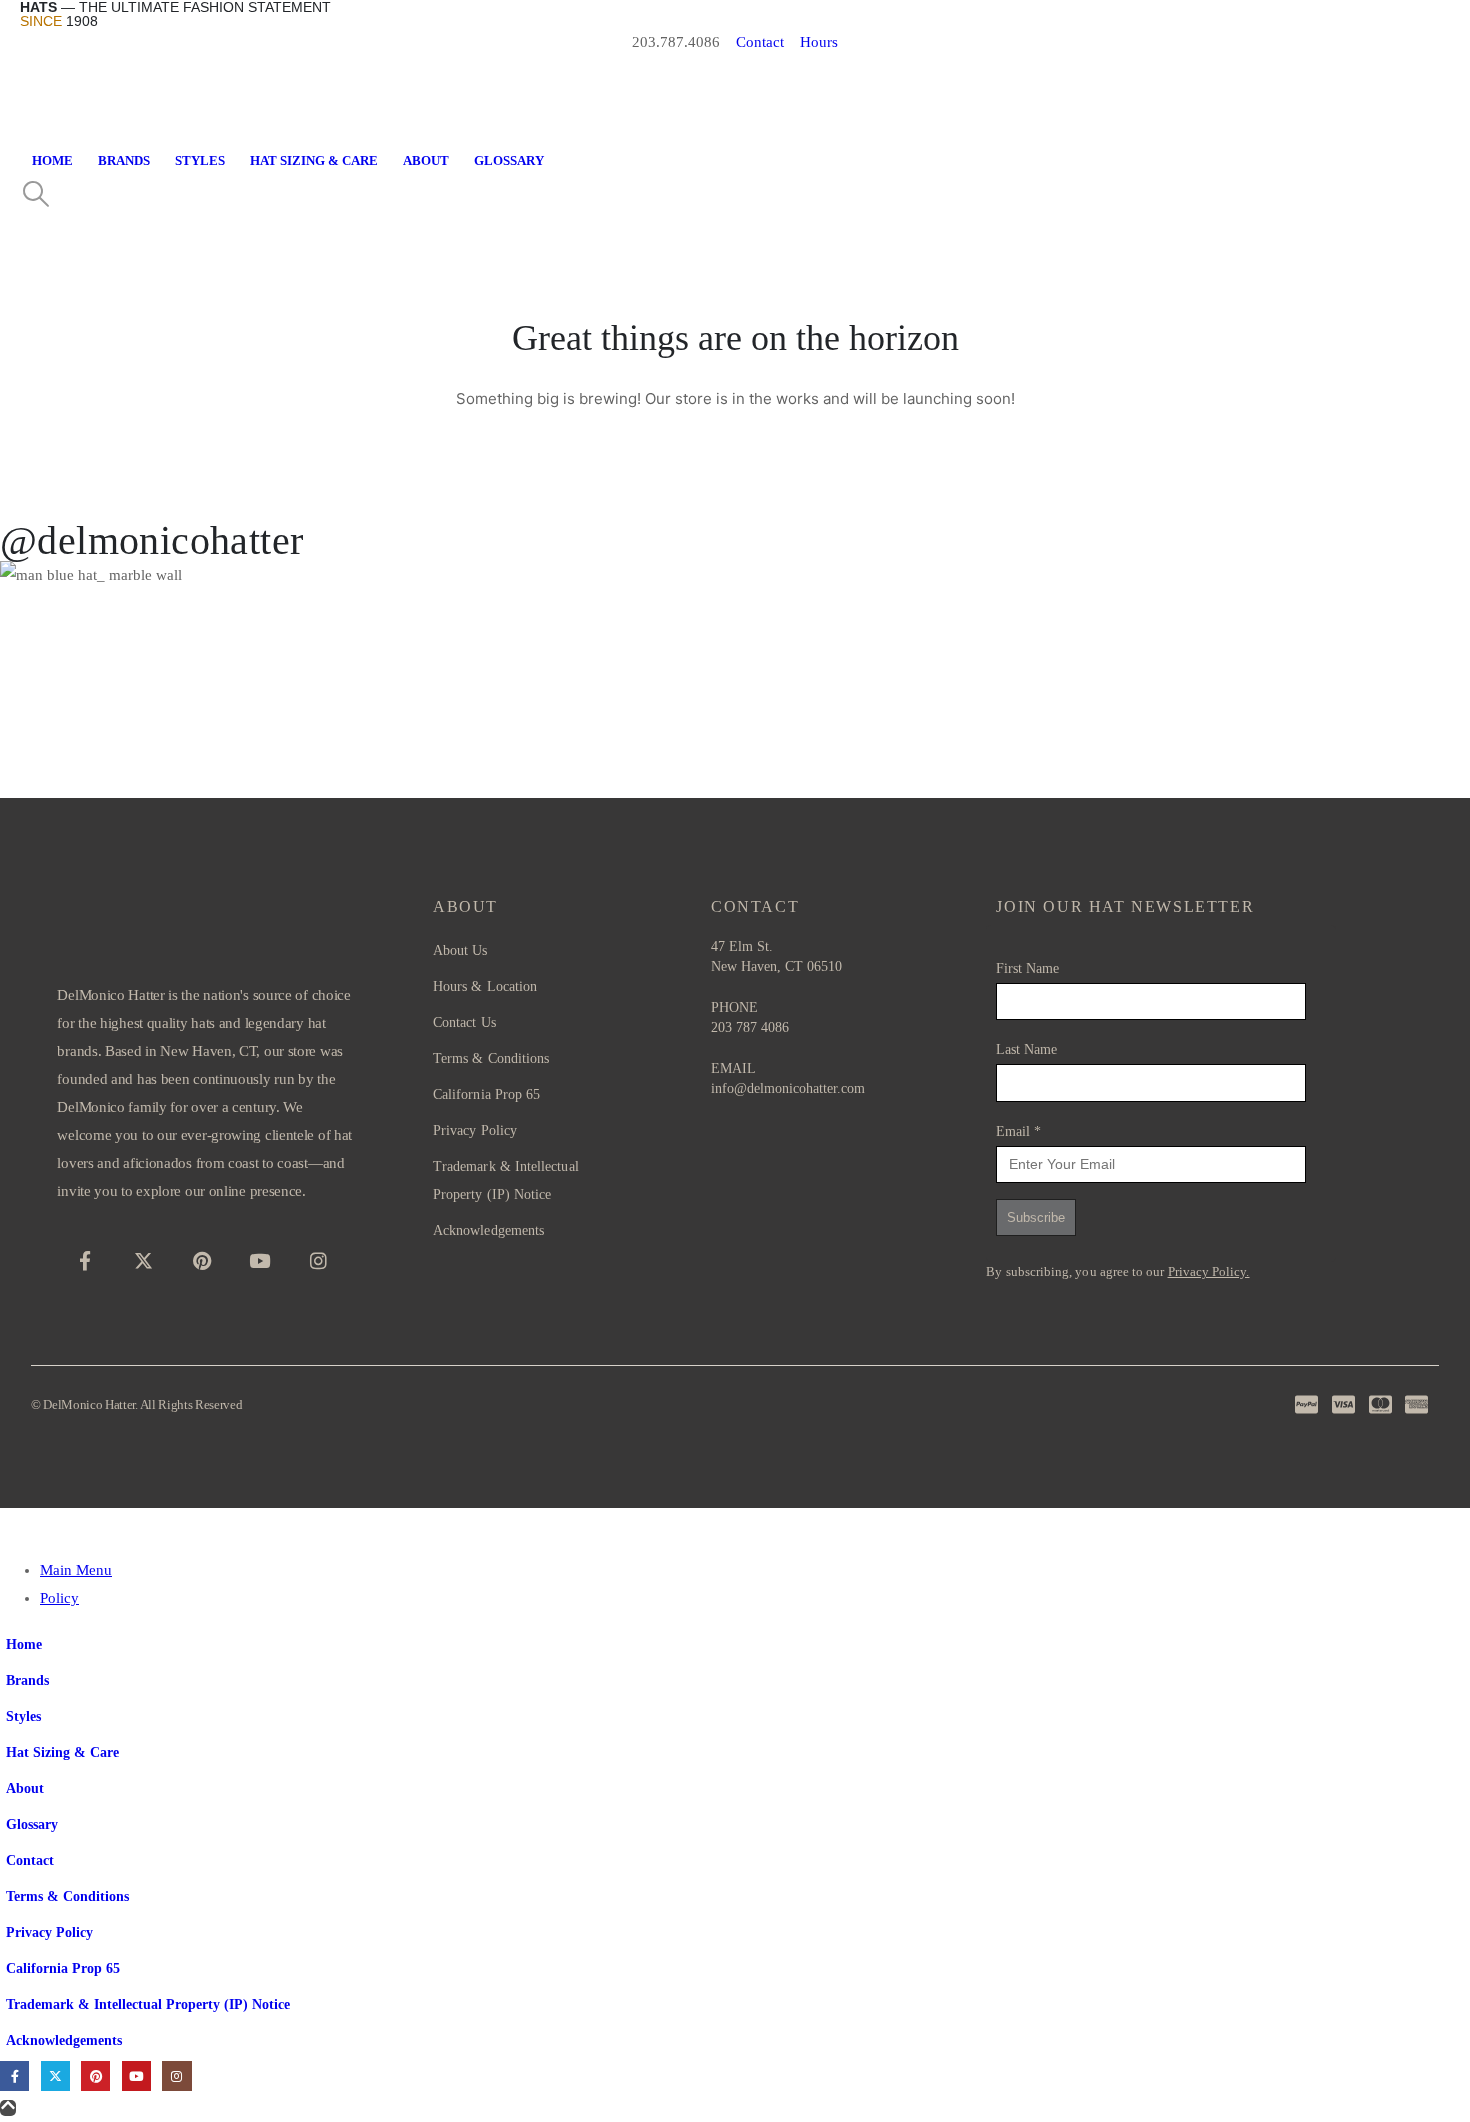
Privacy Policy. (1209, 1271)
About (426, 161)
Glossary (509, 161)
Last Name (1026, 1049)
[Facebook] (84, 1259)
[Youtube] (259, 1259)
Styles (200, 161)
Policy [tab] (59, 1598)
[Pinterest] (201, 1259)
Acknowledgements (64, 2040)
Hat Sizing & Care (314, 161)
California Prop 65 (63, 1968)
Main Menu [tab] (76, 1570)
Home (52, 161)
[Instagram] (317, 1259)
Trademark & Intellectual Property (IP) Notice (148, 2004)
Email (1018, 1131)
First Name (1027, 968)
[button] (35, 195)
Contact (30, 1860)
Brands (124, 161)
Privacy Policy (49, 1932)
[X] (143, 1259)
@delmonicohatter (151, 540)
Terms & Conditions (67, 1896)
